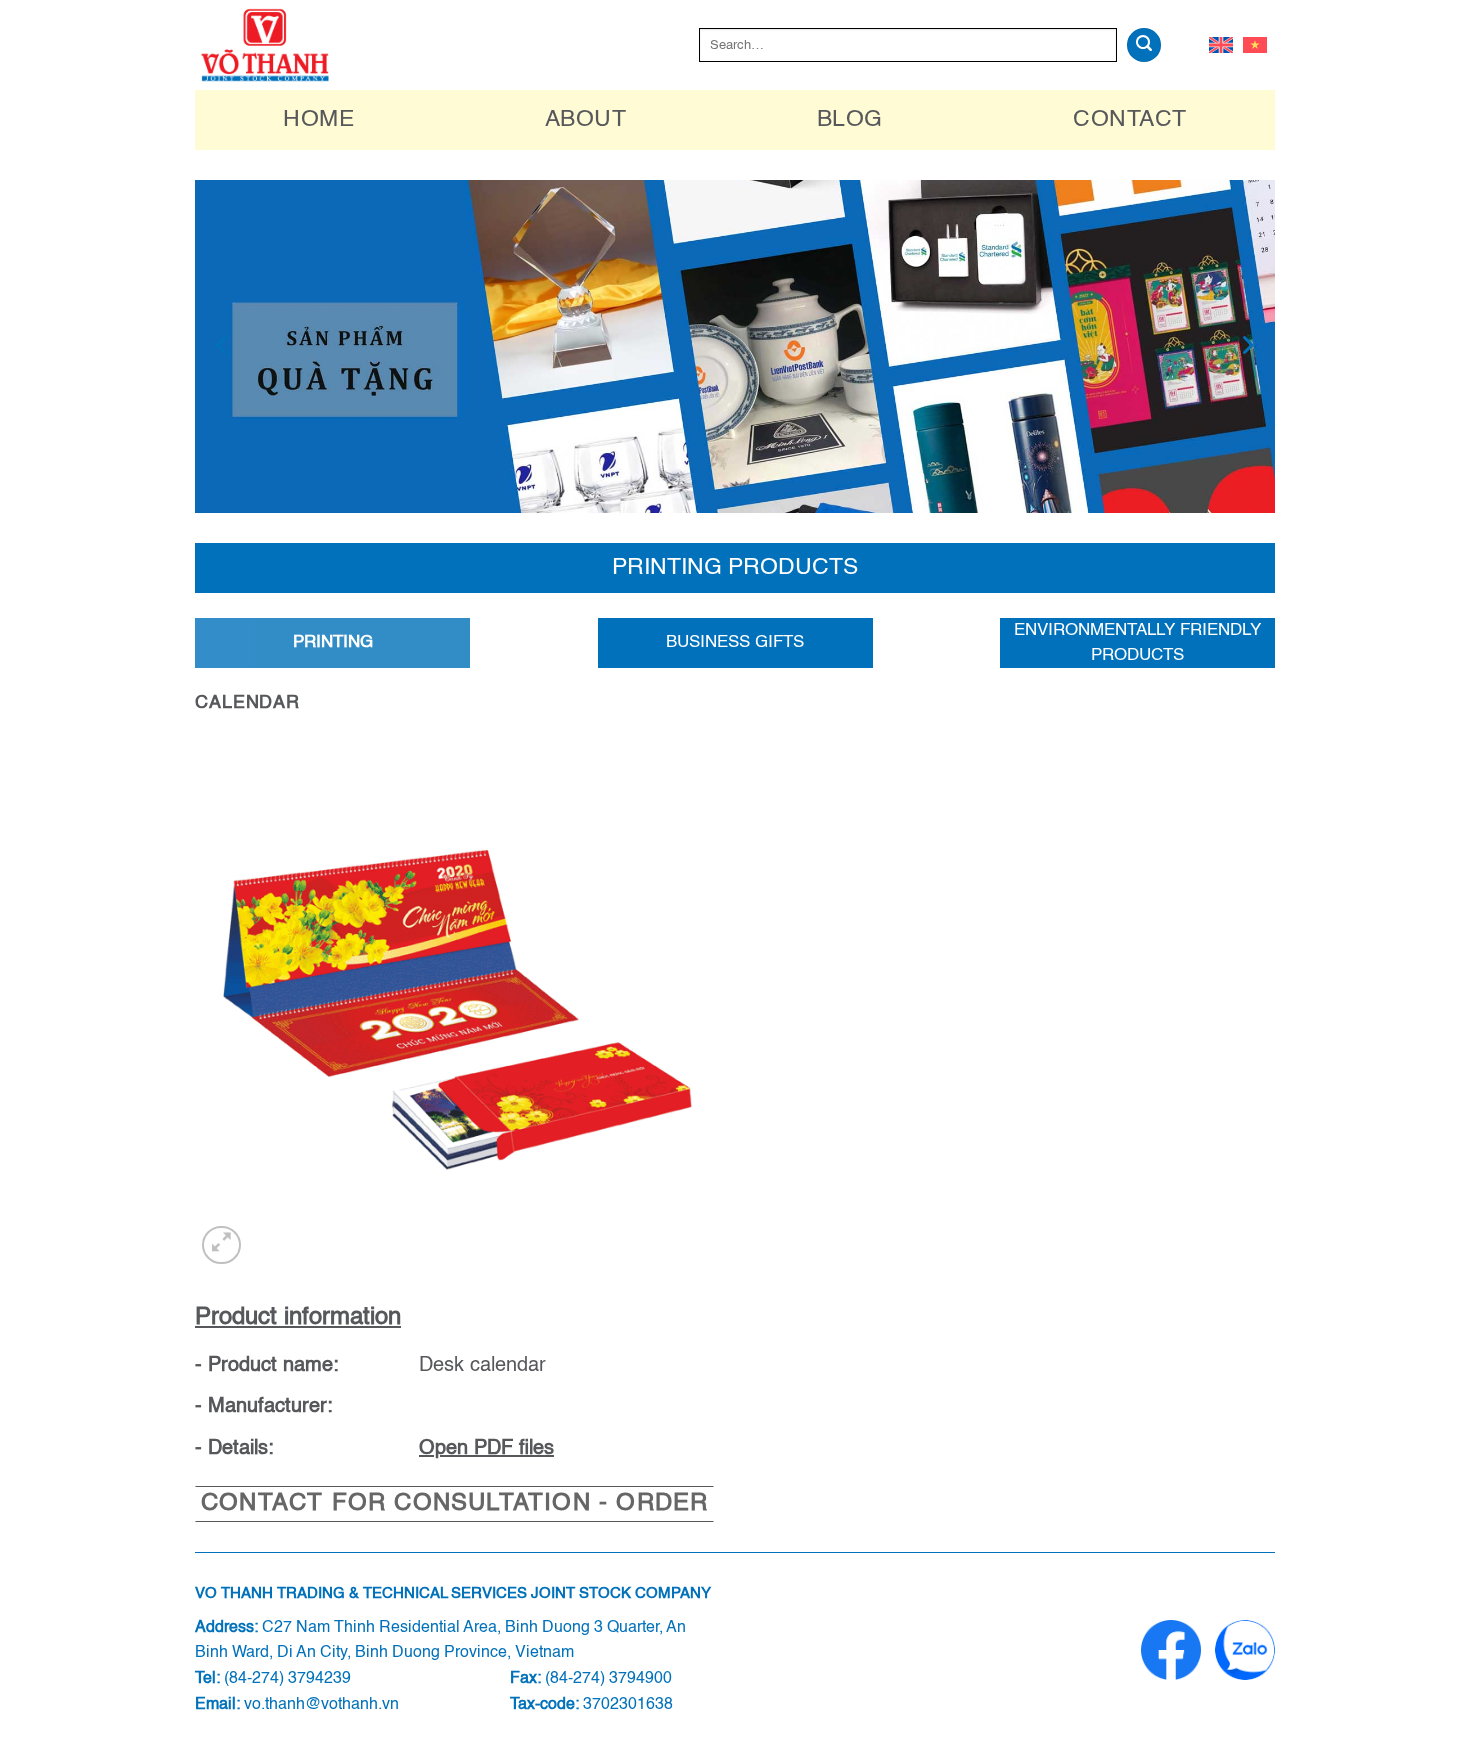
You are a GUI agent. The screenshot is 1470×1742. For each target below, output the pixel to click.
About (585, 119)
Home (318, 119)
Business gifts (735, 642)
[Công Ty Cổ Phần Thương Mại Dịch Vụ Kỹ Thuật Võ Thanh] (285, 45)
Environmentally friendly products (1137, 643)
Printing (333, 642)
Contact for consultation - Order (454, 1504)
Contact (1129, 119)
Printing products (735, 567)
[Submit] (1144, 45)
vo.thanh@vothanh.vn (321, 1705)
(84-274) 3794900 (608, 1679)
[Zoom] (221, 1245)
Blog (850, 119)
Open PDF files (486, 1449)
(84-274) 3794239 (287, 1679)
